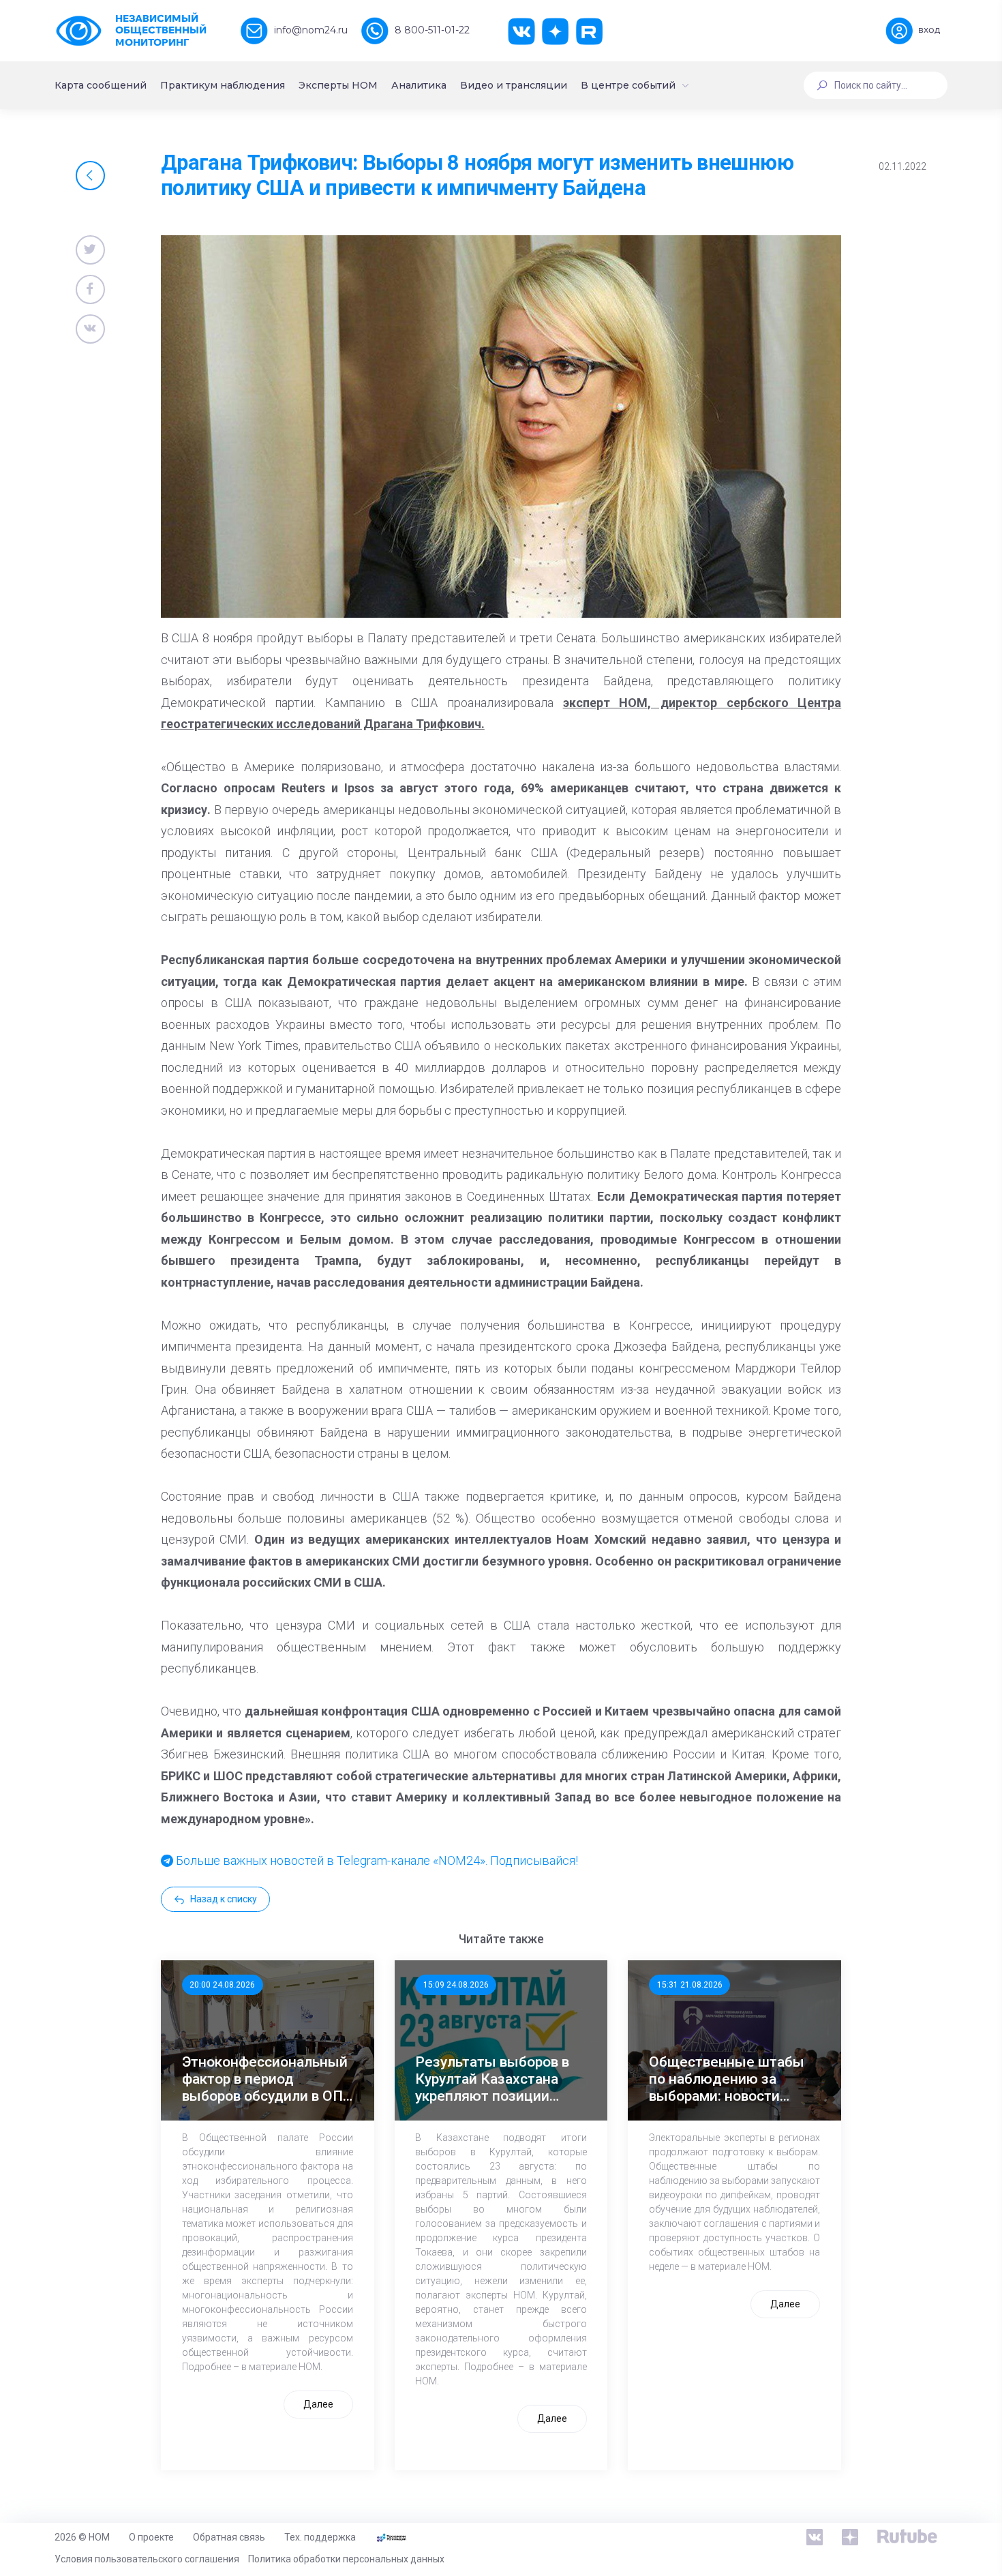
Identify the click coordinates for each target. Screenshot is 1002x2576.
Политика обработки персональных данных (346, 2559)
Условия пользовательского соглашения (147, 2559)
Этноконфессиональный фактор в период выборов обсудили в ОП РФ (265, 2080)
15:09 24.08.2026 (456, 1985)
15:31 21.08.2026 (690, 1985)
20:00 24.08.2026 (222, 1985)
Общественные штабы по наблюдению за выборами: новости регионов (727, 2080)
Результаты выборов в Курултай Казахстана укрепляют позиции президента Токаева (492, 2080)
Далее (318, 2404)
